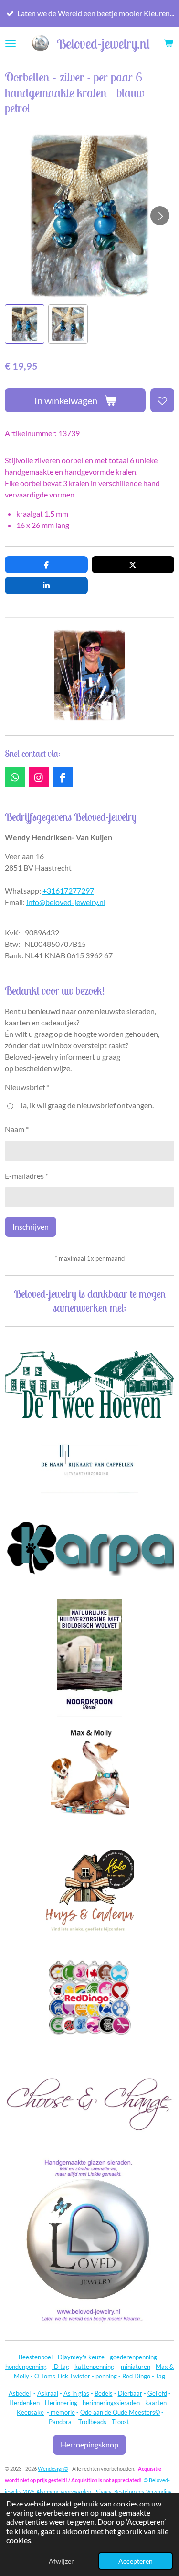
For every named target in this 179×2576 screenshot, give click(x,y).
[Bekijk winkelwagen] (168, 43)
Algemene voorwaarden (64, 2491)
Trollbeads (92, 2422)
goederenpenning (133, 2357)
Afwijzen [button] (62, 2561)
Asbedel (20, 2393)
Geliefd (157, 2393)
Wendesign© (53, 2469)
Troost (121, 2422)
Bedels (104, 2393)
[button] (25, 324)
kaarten (156, 2403)
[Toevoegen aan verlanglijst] (162, 400)
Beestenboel (36, 2357)
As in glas (76, 2393)
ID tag (61, 2367)
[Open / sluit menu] (11, 43)
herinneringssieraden (111, 2403)
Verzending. (159, 2491)
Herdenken (24, 2403)
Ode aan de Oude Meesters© (120, 2412)
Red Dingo (136, 2376)
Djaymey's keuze (81, 2357)
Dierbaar (130, 2393)
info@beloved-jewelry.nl (66, 902)
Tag (160, 2376)
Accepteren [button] (136, 2561)
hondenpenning (26, 2367)
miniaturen (136, 2367)
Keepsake (30, 2412)
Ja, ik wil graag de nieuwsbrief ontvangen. (87, 1105)
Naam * (17, 1129)
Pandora (60, 2422)
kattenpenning (94, 2367)
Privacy (103, 2491)
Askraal (48, 2393)
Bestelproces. (130, 2491)
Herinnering (61, 2403)
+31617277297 (68, 890)
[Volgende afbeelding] (160, 216)
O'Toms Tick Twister (62, 2376)
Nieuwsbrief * (27, 1087)
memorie (62, 2412)
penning (106, 2376)
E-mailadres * (26, 1176)
